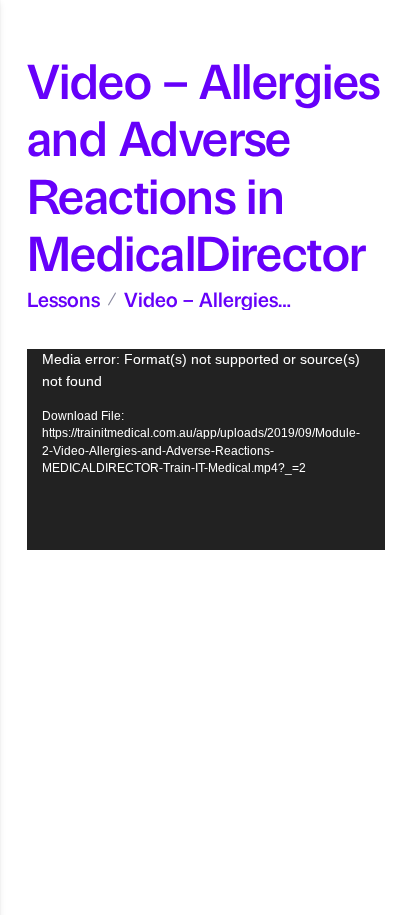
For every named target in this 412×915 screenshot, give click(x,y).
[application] (206, 449)
